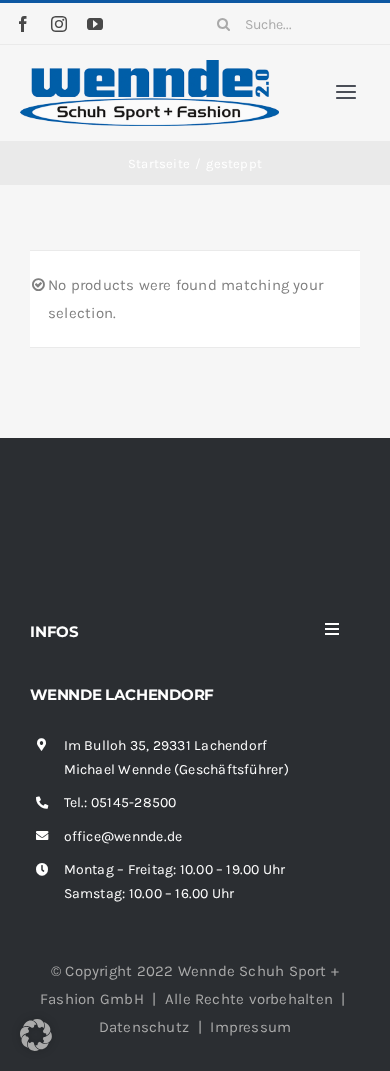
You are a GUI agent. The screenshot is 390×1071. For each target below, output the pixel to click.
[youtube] (95, 24)
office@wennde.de (123, 836)
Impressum (250, 1027)
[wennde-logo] (149, 67)
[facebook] (23, 24)
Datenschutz (144, 1027)
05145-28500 (133, 802)
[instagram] (59, 24)
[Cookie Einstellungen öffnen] (36, 1046)
